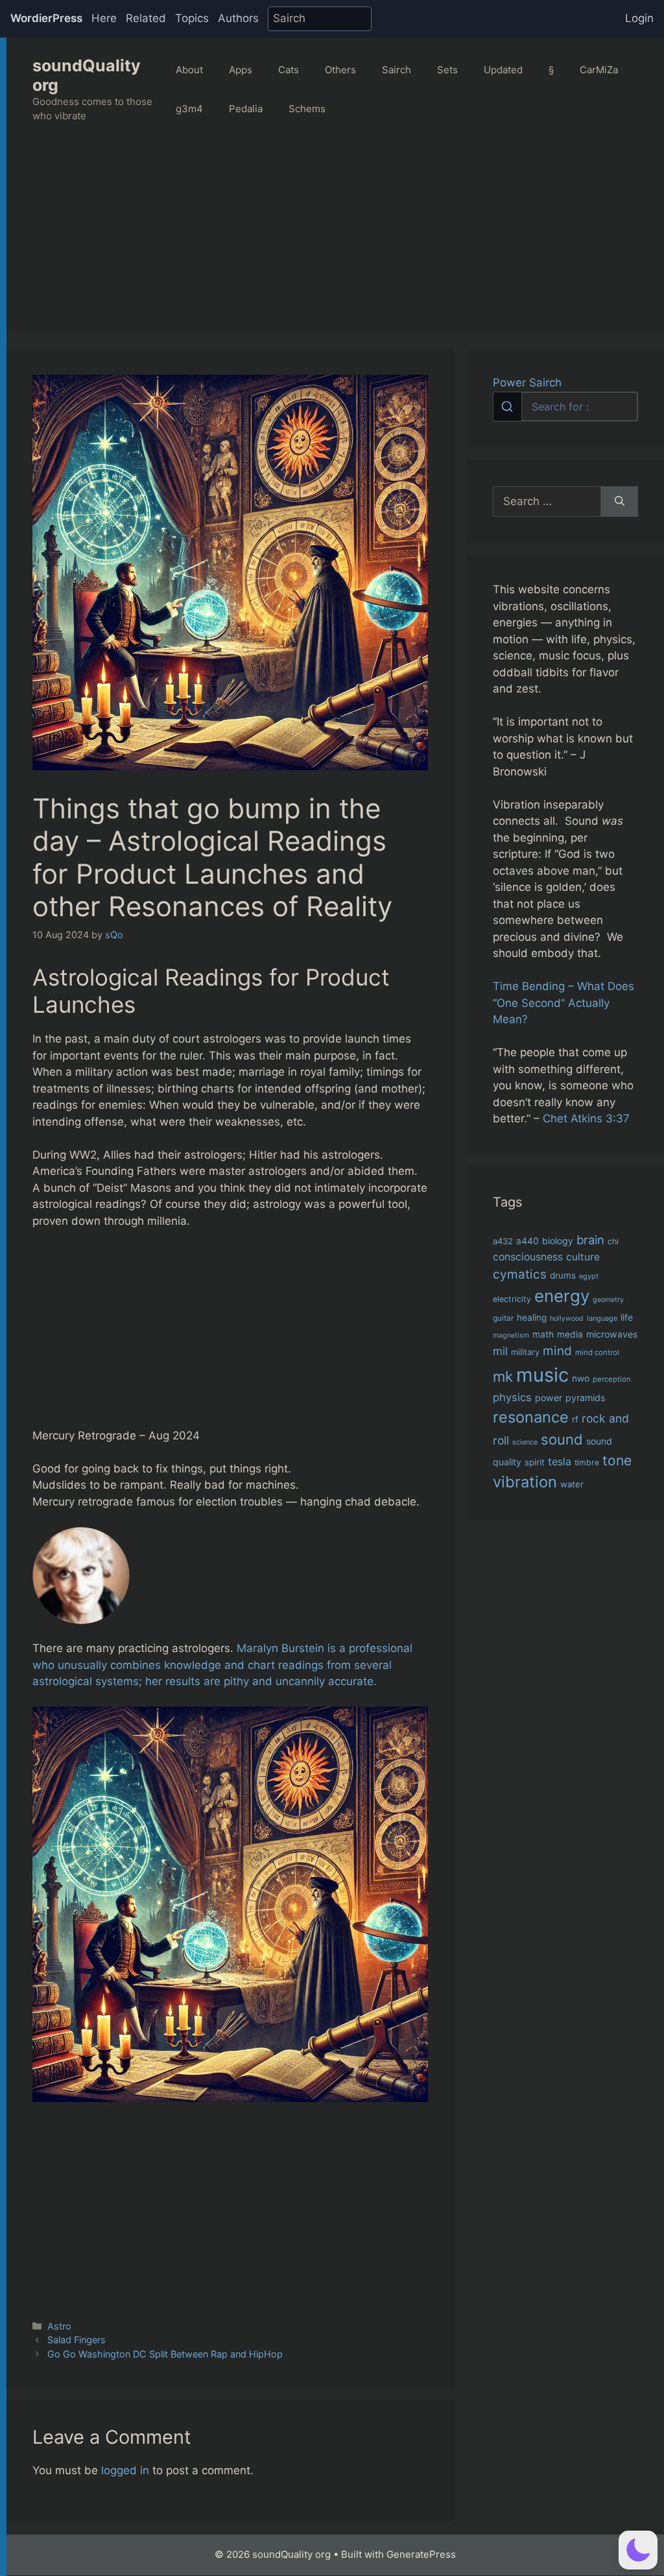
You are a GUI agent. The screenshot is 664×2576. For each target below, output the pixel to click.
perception (612, 1379)
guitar (503, 1318)
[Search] (620, 502)
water (572, 1484)
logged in (125, 2470)
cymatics (520, 1274)
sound (562, 1439)
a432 (503, 1241)
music (542, 1375)
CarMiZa (599, 70)
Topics (192, 18)
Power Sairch (527, 383)
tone (617, 1460)
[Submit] (507, 407)
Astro (59, 2326)
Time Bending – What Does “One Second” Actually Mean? (563, 1003)
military (525, 1352)
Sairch (397, 70)
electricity (512, 1299)
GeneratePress (421, 2554)
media (570, 1334)
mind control (597, 1353)
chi (613, 1241)
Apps (241, 70)
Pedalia (246, 109)
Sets (447, 70)
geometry (608, 1300)
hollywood (567, 1318)
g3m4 (189, 109)
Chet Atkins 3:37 (586, 1118)
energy (562, 1296)
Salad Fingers (77, 2340)
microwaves (612, 1334)
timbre (587, 1462)
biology (558, 1241)
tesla (560, 1461)
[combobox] (565, 407)
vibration (525, 1482)
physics (512, 1397)
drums (563, 1275)
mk (503, 1376)
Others (340, 70)
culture (583, 1257)
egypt (589, 1276)
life (627, 1317)
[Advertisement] (335, 239)
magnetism (511, 1335)
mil (500, 1351)
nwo (581, 1378)
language (602, 1318)
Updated (503, 70)
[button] (638, 2550)
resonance (531, 1417)
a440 (528, 1241)
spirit (535, 1462)
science (525, 1442)
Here (104, 18)
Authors (238, 18)
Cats (289, 70)
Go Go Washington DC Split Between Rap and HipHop (165, 2354)
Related (146, 18)
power (549, 1398)
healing (532, 1318)
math (543, 1334)
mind (557, 1351)
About (189, 70)
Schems (307, 109)
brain (590, 1240)
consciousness (528, 1257)
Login (639, 18)
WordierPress (46, 18)
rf (575, 1419)
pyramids (585, 1398)
